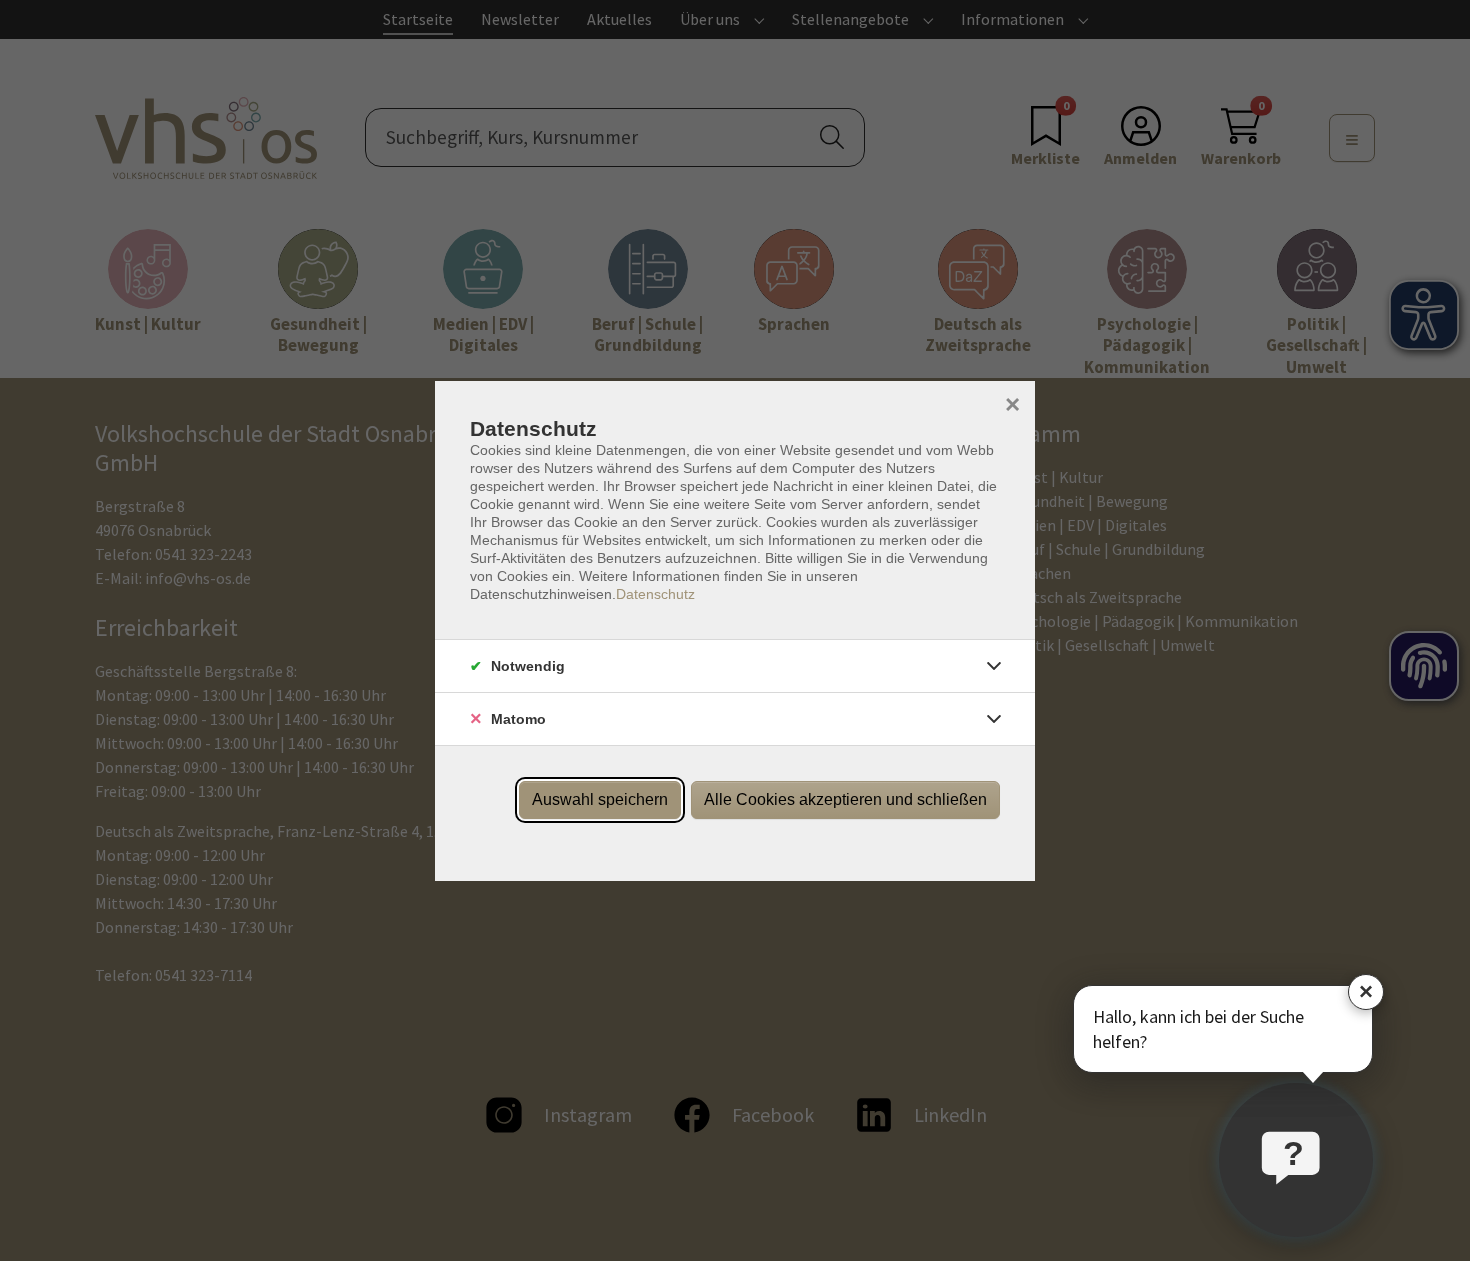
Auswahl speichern (600, 799)
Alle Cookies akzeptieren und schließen (845, 799)
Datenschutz (655, 594)
